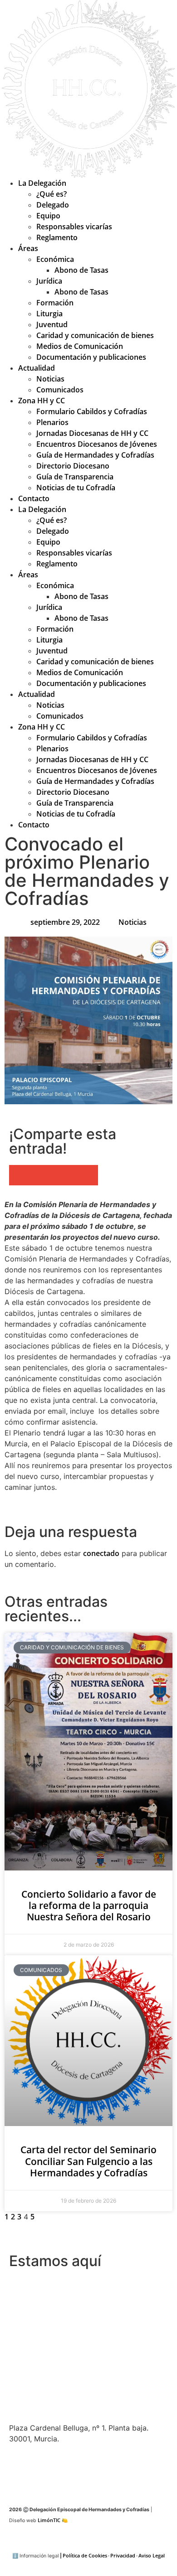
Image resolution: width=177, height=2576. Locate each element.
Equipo (48, 216)
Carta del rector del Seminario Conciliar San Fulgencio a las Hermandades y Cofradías (88, 2161)
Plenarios (52, 422)
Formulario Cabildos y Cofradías (92, 411)
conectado (101, 1553)
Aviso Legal (152, 2556)
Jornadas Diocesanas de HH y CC (92, 433)
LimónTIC (53, 2520)
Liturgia (49, 314)
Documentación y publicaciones (91, 357)
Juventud (52, 324)
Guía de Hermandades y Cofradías (95, 455)
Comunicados (60, 390)
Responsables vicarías (74, 227)
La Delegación (42, 183)
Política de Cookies (85, 2556)
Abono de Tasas (81, 270)
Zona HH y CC (42, 401)
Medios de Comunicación (80, 346)
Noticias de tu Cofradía (76, 488)
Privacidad (123, 2556)
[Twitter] (20, 2471)
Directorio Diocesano (73, 466)
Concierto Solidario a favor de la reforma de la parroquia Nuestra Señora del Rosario (89, 1905)
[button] (20, 1175)
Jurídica (49, 281)
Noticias (50, 379)
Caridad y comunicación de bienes (95, 335)
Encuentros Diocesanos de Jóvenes (97, 444)
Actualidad (37, 368)
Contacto (34, 498)
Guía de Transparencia (75, 477)
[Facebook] (45, 2471)
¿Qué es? (52, 194)
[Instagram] (70, 2471)
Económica (55, 259)
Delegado (53, 205)
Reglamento (57, 237)
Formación (55, 303)
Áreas (28, 248)
